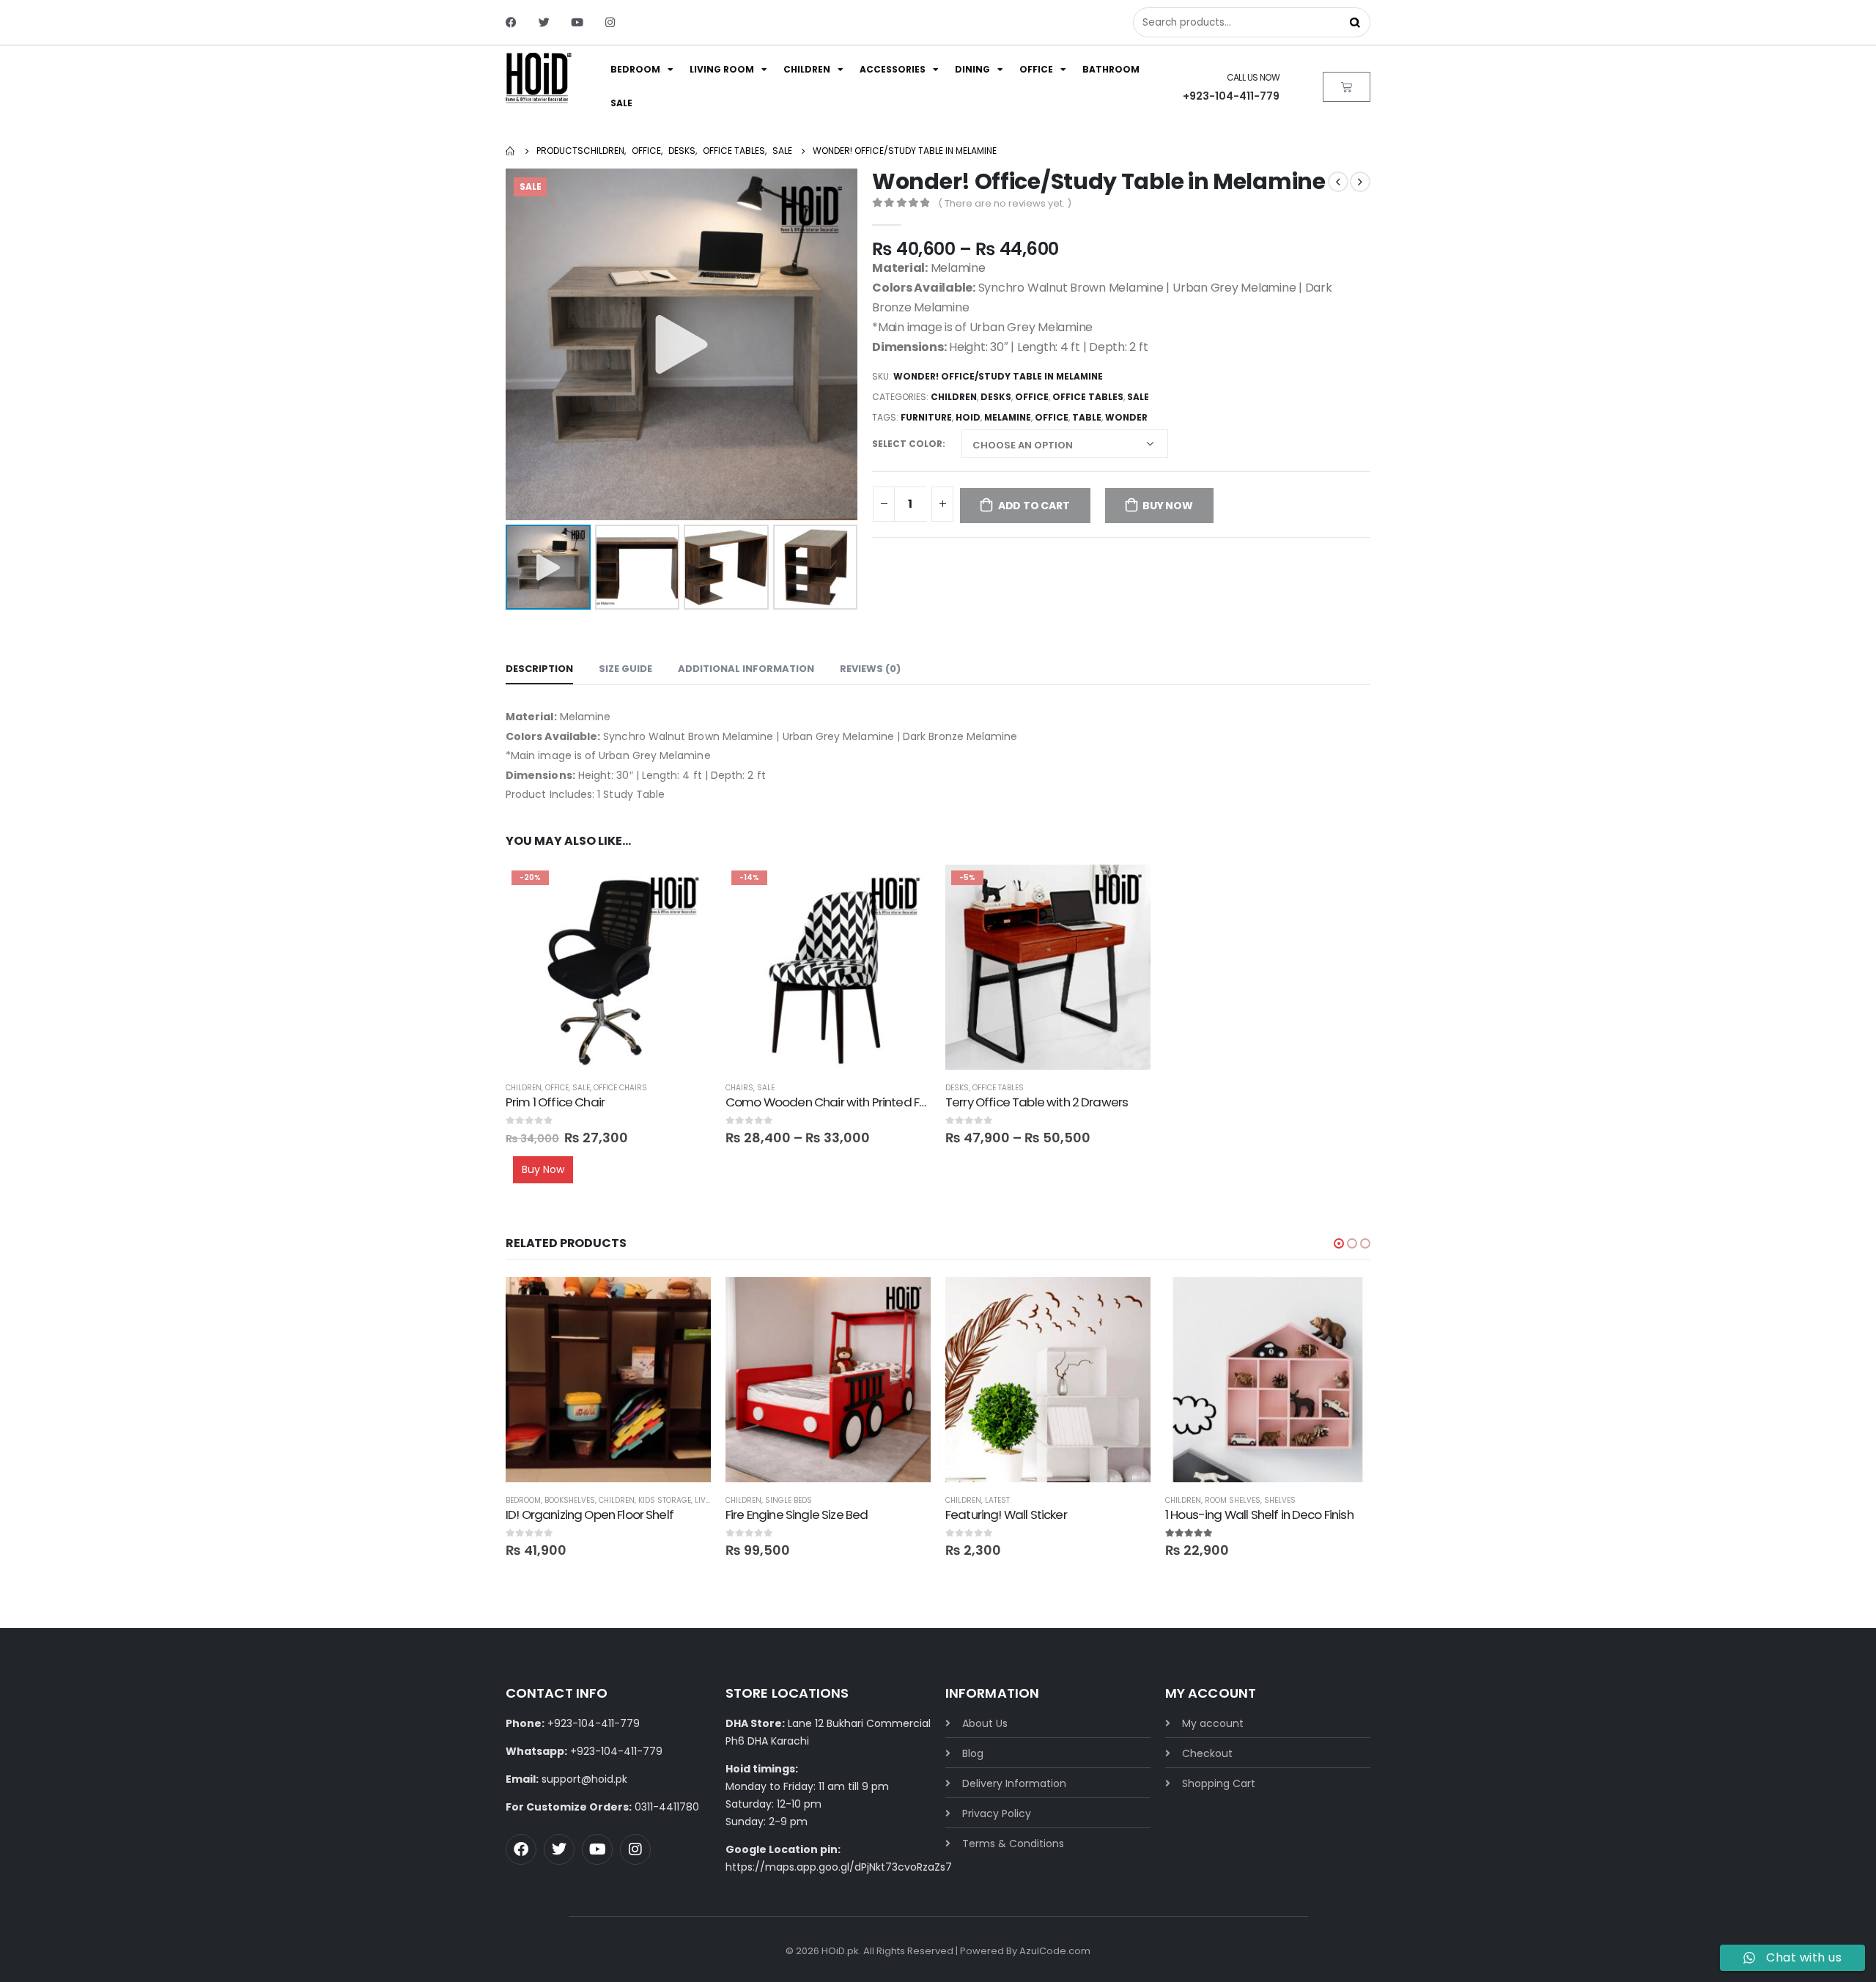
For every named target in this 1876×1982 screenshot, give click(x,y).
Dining (972, 69)
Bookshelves (570, 1500)
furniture (926, 417)
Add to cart (1034, 506)
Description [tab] (539, 669)
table (1087, 417)
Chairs (739, 1088)
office (1052, 417)
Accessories (893, 69)
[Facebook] (511, 22)
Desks (996, 397)
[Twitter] (544, 22)
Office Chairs (620, 1088)
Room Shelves (1233, 1500)
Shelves (1280, 1500)
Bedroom (635, 69)
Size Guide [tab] (625, 669)
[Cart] (1347, 87)
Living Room (722, 69)
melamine (1008, 417)
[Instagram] (610, 22)
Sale (621, 103)
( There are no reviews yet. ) (1005, 203)
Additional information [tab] (746, 669)
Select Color (907, 444)
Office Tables (1088, 397)
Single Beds (789, 1500)
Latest (997, 1500)
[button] (1339, 1243)
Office (1036, 69)
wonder (1126, 417)
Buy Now (1168, 506)
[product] (608, 1380)
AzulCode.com (1055, 1951)
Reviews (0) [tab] (870, 669)
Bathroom (1111, 69)
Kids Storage (665, 1500)
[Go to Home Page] (511, 151)
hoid (968, 417)
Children (807, 69)
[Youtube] (577, 22)
